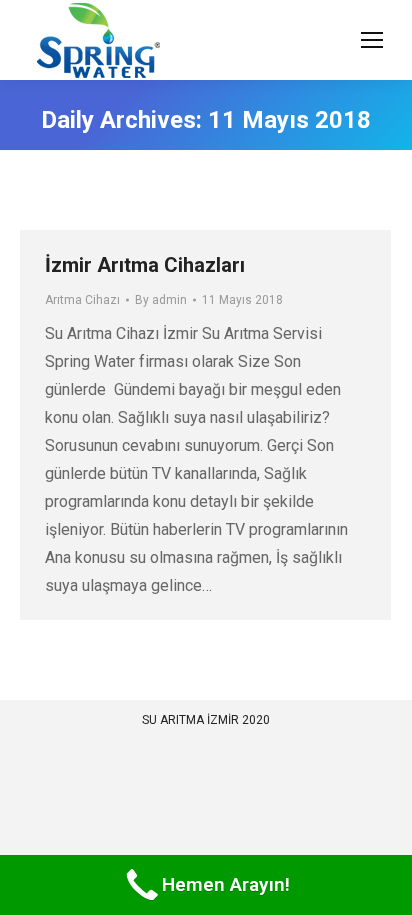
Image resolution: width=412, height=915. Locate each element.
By (161, 300)
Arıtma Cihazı (82, 300)
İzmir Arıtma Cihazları (145, 265)
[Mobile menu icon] (372, 40)
